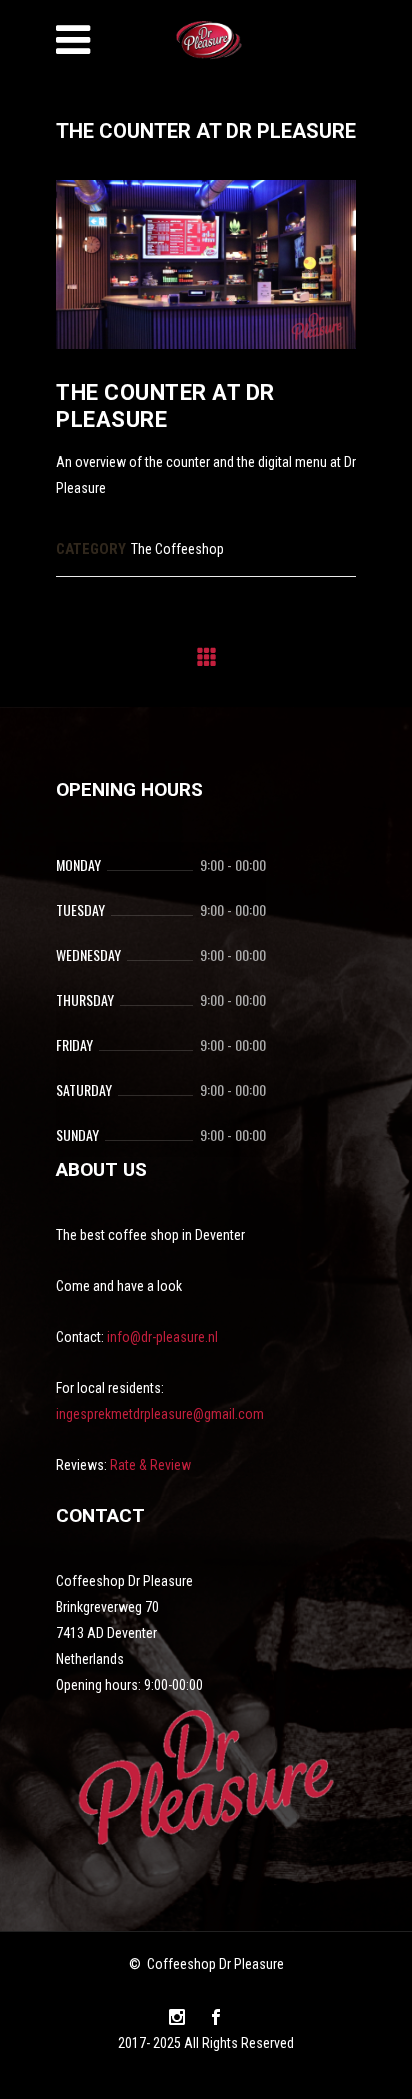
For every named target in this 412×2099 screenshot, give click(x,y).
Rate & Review (150, 1465)
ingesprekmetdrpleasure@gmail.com (160, 1414)
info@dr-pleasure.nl (162, 1337)
